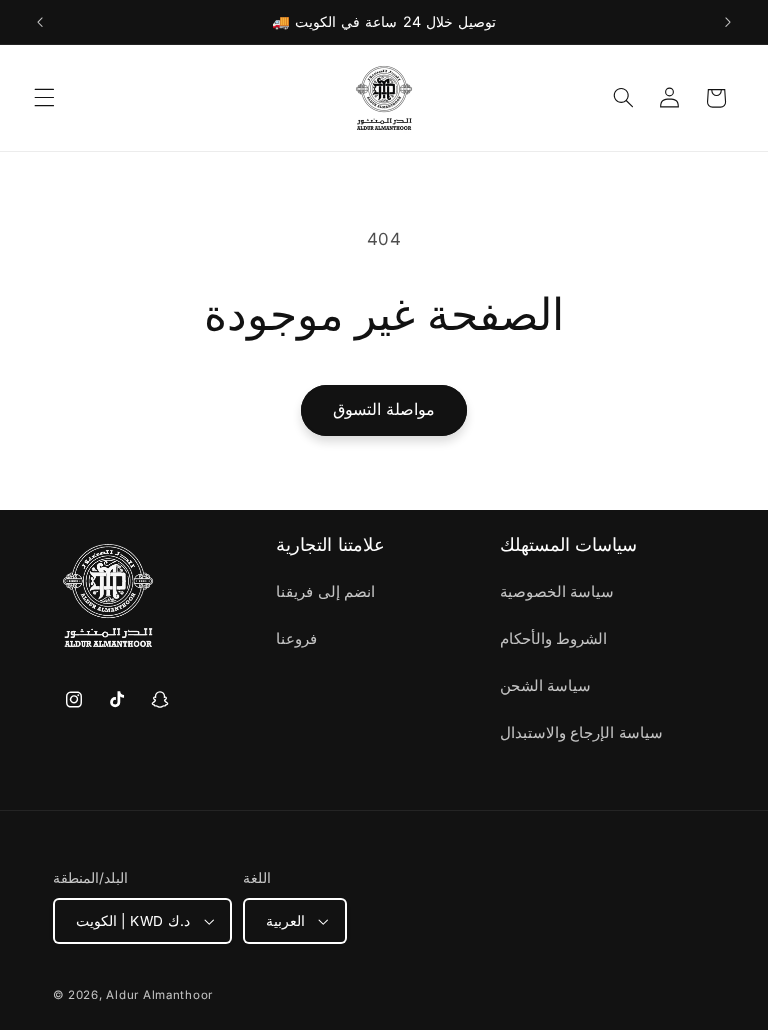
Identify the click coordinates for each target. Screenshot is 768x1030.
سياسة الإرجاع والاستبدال (581, 733)
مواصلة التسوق (384, 409)
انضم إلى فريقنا (325, 592)
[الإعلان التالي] (728, 22)
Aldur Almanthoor (159, 995)
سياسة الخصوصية (557, 592)
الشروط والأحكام (554, 639)
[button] (44, 98)
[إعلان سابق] (40, 22)
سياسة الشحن (546, 686)
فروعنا (296, 639)
